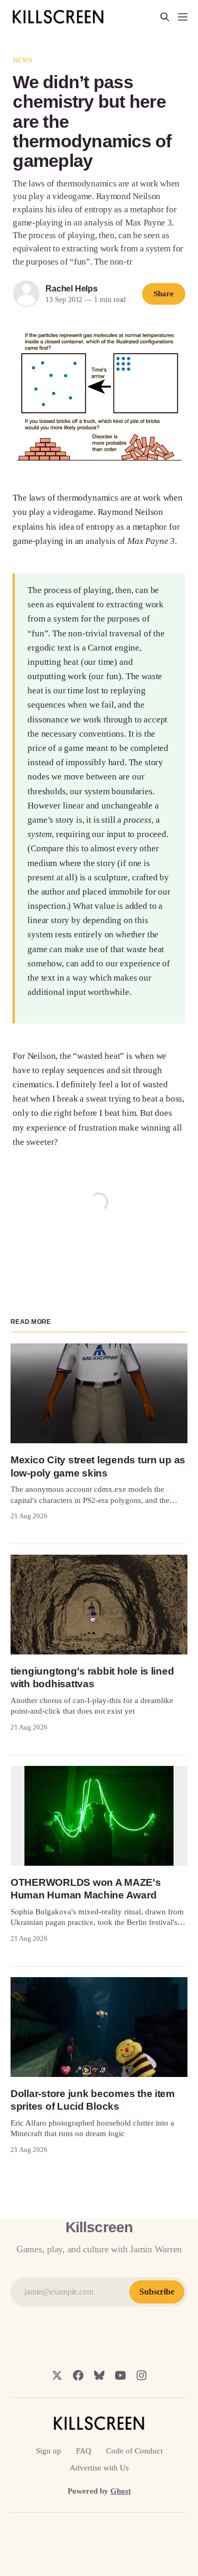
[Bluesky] (99, 2375)
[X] (57, 2375)
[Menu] (183, 17)
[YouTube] (120, 2375)
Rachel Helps (72, 289)
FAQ (84, 2451)
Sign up (49, 2451)
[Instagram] (142, 2375)
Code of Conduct (134, 2451)
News (22, 60)
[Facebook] (78, 2375)
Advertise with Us (99, 2468)
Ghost (121, 2491)
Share (164, 294)
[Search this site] (165, 17)
